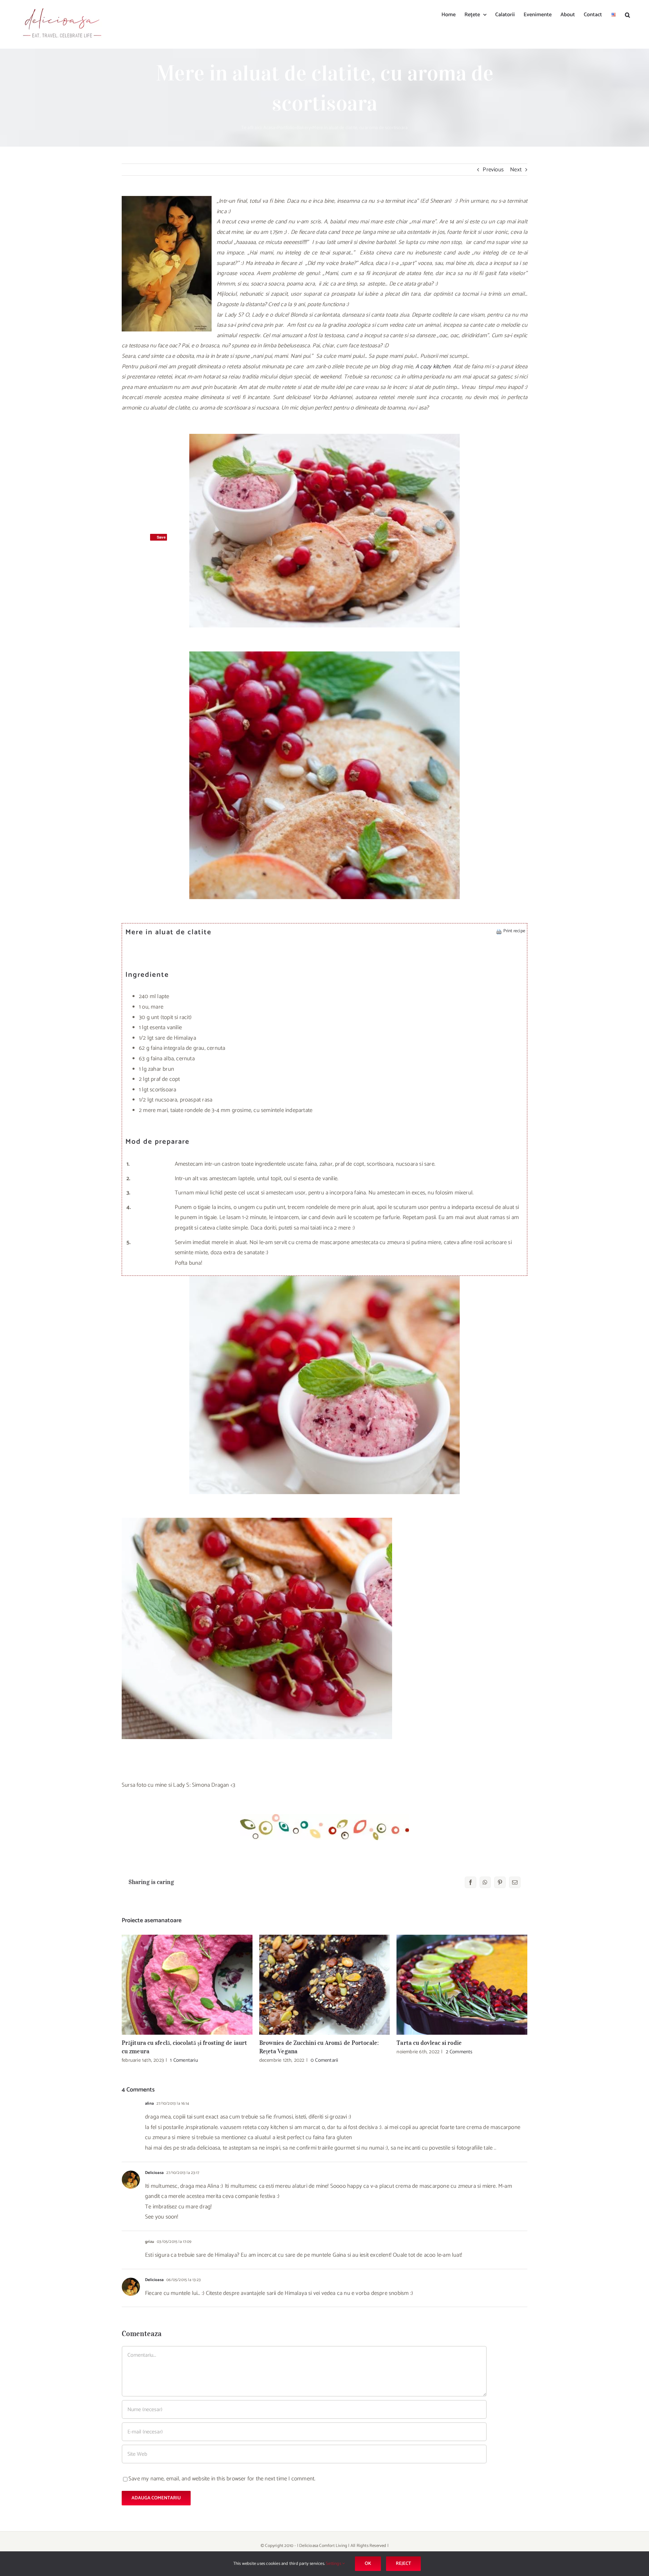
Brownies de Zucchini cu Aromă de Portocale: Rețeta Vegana (325, 1985)
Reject (403, 2564)
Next (516, 170)
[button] (628, 14)
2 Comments (459, 2052)
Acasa (269, 128)
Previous (493, 170)
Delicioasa (154, 2173)
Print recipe (514, 931)
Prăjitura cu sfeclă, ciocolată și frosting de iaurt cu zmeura (187, 1985)
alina (149, 2103)
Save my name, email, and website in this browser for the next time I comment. (222, 2479)
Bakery (304, 128)
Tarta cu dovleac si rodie (462, 1985)
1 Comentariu (184, 2060)
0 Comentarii (324, 2060)
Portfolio (286, 128)
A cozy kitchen (433, 367)
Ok (368, 2564)
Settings (334, 2564)
